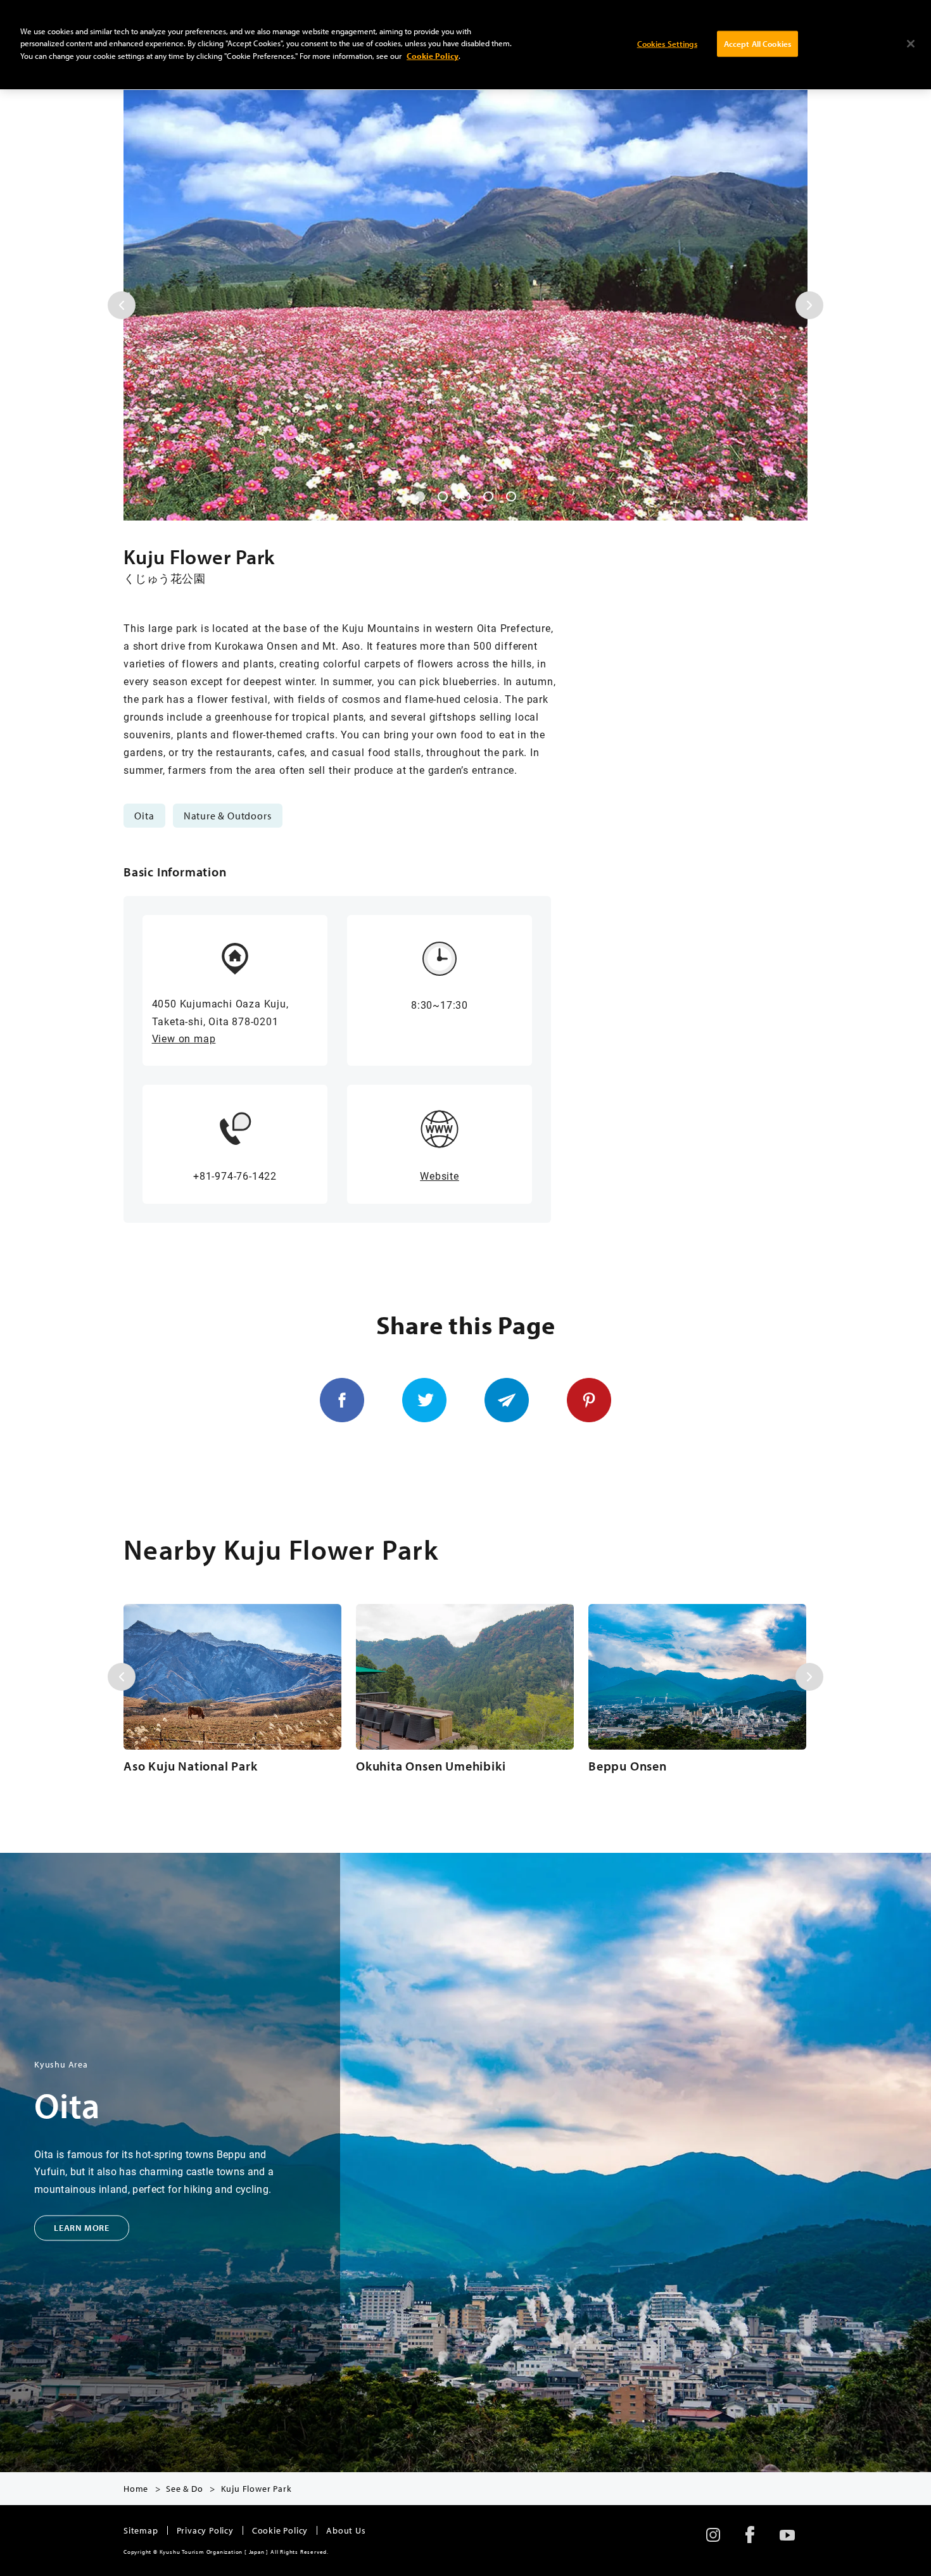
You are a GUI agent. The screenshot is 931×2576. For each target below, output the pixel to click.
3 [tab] (465, 496)
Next (809, 305)
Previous (122, 305)
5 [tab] (511, 496)
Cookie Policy (280, 2530)
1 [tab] (420, 496)
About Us (346, 2530)
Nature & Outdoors (228, 816)
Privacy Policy (205, 2530)
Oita (144, 816)
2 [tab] (443, 496)
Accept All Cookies (757, 43)
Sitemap (141, 2530)
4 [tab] (488, 496)
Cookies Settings (667, 43)
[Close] (911, 44)
